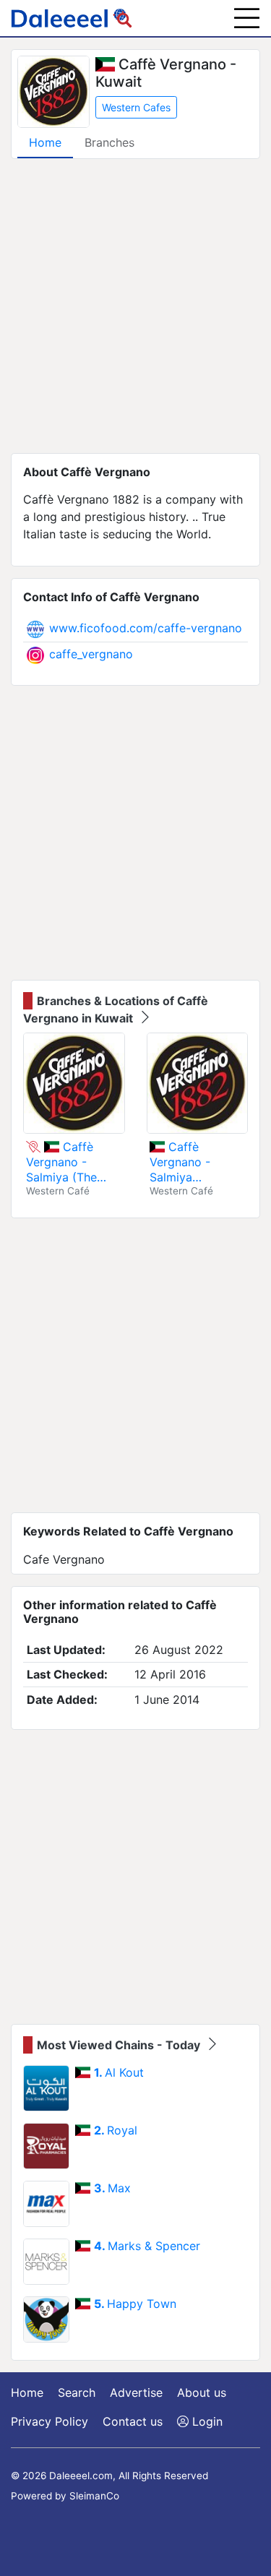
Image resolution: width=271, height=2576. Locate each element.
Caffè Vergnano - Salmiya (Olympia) (180, 1162)
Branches (109, 142)
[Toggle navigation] (247, 18)
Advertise (136, 2392)
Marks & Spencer (147, 2246)
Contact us (133, 2421)
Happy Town (135, 2304)
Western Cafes (136, 107)
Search (77, 2392)
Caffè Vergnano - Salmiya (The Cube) (61, 1162)
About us (202, 2392)
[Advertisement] (135, 306)
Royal (116, 2130)
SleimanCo (94, 2496)
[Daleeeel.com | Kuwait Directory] (72, 18)
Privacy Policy (50, 2421)
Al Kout (119, 2072)
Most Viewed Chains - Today (120, 2045)
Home (45, 142)
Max (112, 2188)
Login (206, 2421)
